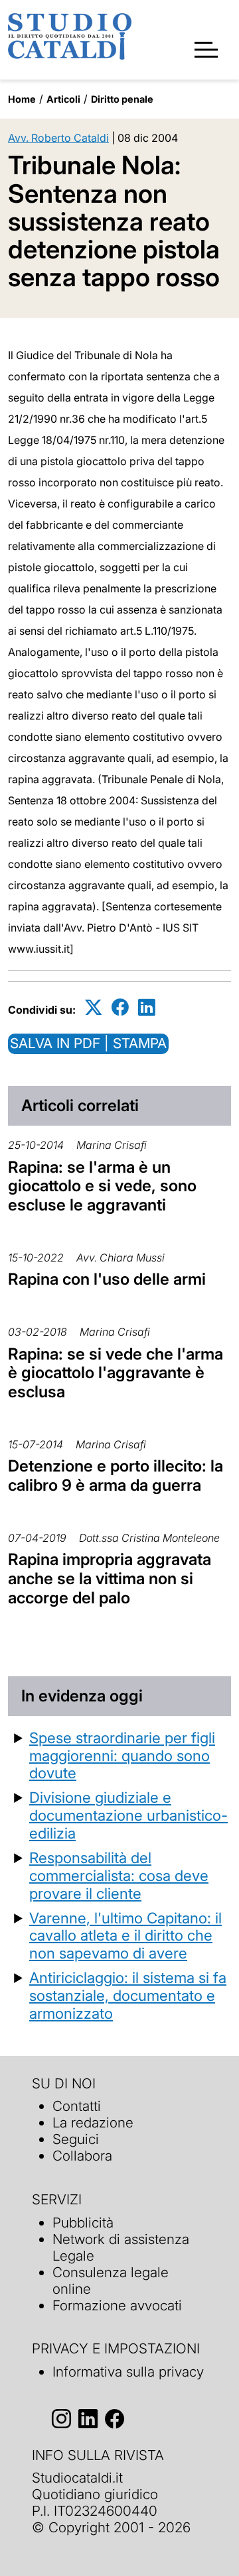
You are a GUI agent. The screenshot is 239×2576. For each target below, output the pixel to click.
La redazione (93, 2122)
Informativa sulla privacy (128, 2372)
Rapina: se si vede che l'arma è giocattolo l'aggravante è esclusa (116, 1373)
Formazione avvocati (117, 2305)
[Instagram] (61, 2419)
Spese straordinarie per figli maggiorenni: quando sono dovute (122, 1755)
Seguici (76, 2139)
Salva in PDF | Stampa (88, 1043)
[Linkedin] (147, 1007)
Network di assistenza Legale (121, 2247)
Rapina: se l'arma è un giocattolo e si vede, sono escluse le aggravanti (102, 1186)
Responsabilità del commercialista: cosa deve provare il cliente (119, 1875)
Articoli (63, 99)
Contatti (77, 2106)
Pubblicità (83, 2223)
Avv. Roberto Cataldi (58, 138)
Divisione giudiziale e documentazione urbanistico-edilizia (128, 1815)
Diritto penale (122, 99)
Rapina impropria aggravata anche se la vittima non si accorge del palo (110, 1579)
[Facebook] (120, 1007)
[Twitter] (94, 1007)
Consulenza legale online (111, 2281)
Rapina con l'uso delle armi (107, 1279)
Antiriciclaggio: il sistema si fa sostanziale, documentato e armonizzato (128, 1995)
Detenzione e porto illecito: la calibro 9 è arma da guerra (116, 1476)
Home (22, 99)
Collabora (82, 2156)
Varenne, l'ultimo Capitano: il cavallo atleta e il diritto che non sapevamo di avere (125, 1936)
